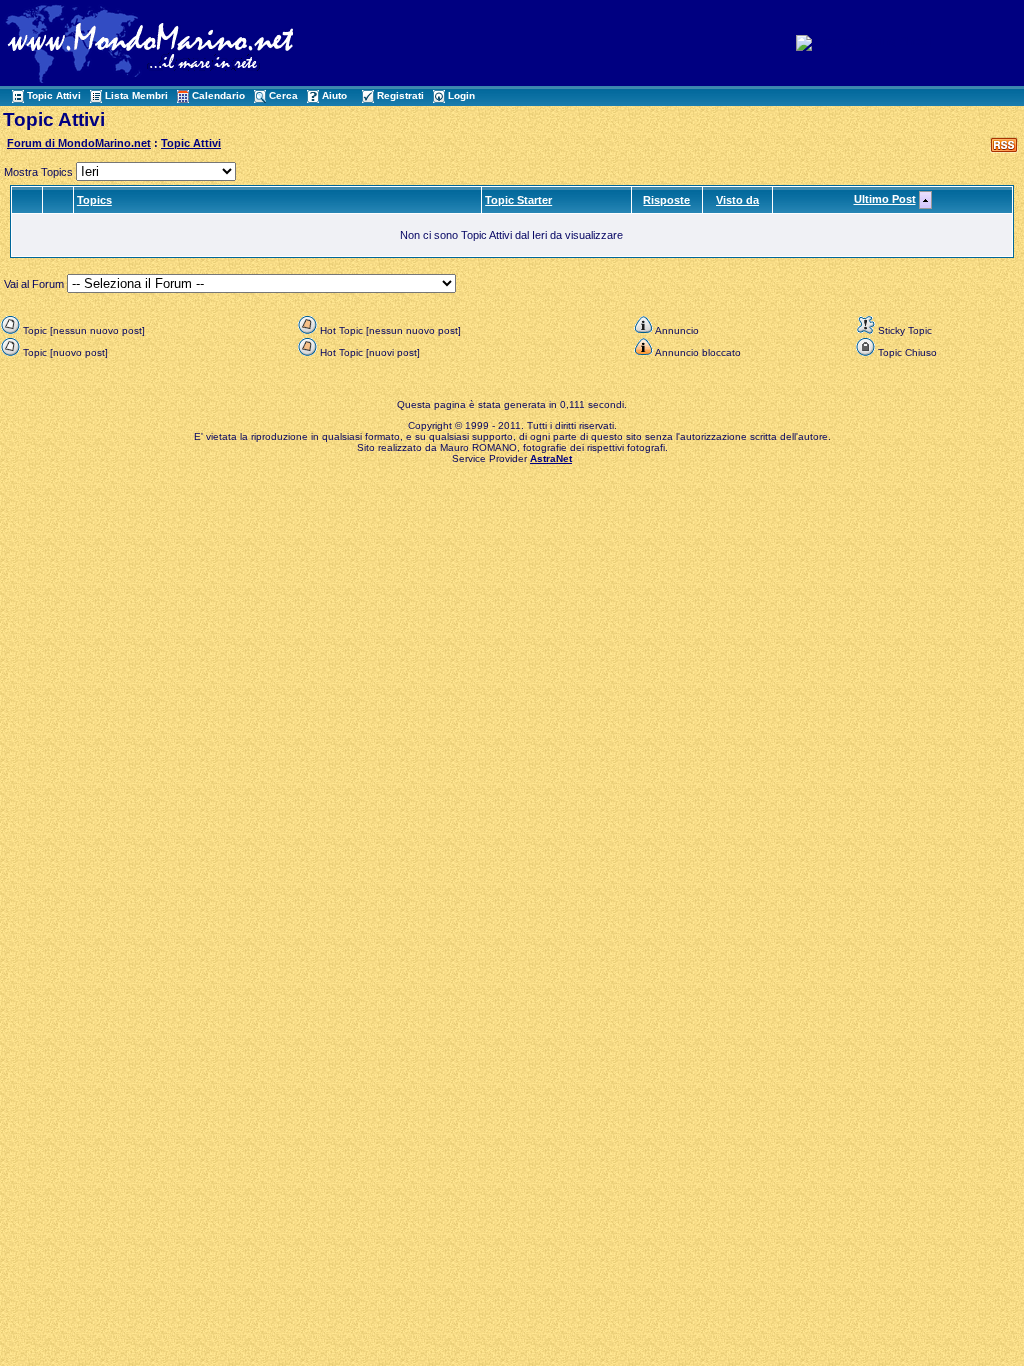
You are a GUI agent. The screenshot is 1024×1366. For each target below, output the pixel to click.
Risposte (666, 200)
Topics (94, 200)
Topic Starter (518, 200)
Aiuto (334, 95)
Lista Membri (136, 95)
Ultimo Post (885, 199)
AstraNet (551, 458)
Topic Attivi (54, 95)
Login (461, 95)
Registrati (400, 95)
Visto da (737, 200)
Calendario (218, 95)
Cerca (283, 95)
